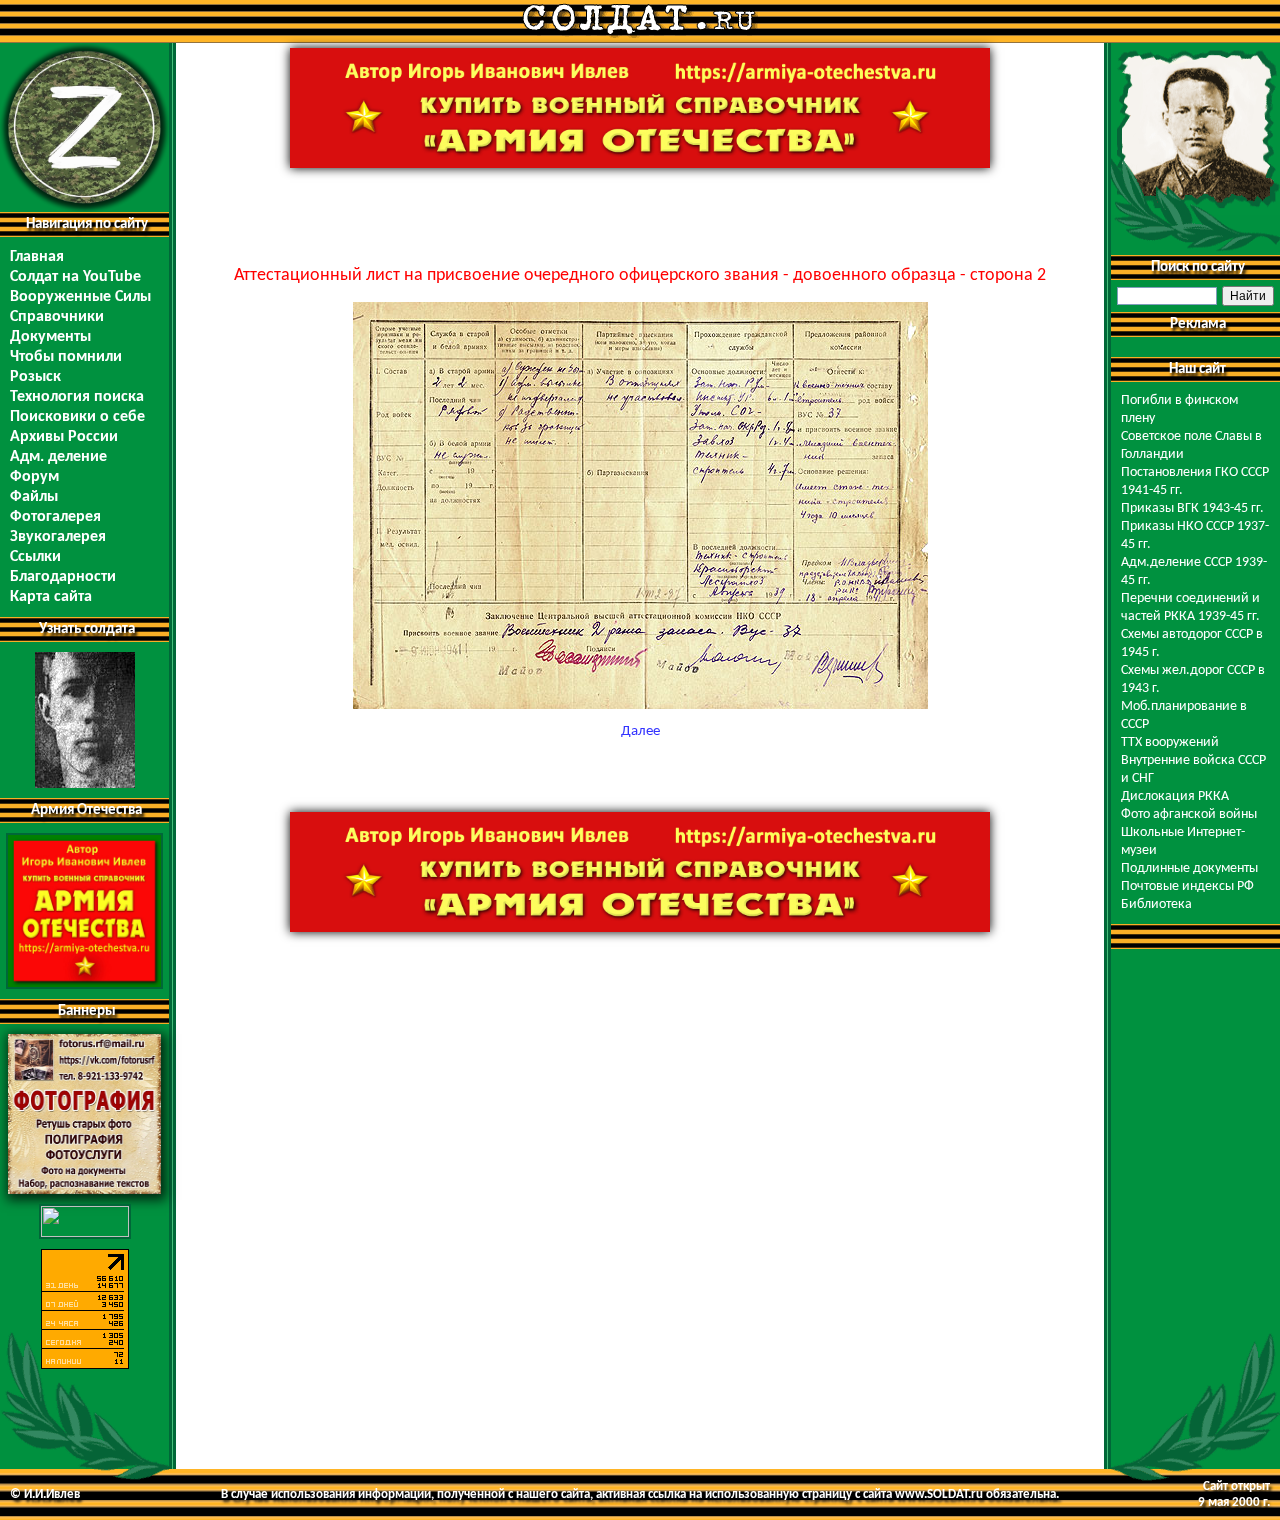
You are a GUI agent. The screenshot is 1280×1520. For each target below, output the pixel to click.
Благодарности (63, 577)
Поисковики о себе (77, 417)
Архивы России (64, 437)
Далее (640, 731)
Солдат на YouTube (75, 277)
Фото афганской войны (1189, 814)
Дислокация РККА (1175, 796)
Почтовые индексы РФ (1187, 886)
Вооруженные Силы (80, 297)
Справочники (57, 317)
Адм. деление (58, 457)
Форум (34, 477)
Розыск (35, 377)
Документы (50, 337)
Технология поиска (77, 397)
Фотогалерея (55, 517)
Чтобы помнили (66, 357)
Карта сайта (51, 597)
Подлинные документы (1189, 868)
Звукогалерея (58, 537)
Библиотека (1156, 904)
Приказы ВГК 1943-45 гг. (1192, 508)
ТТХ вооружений (1170, 742)
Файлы (34, 497)
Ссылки (35, 557)
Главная (37, 257)
